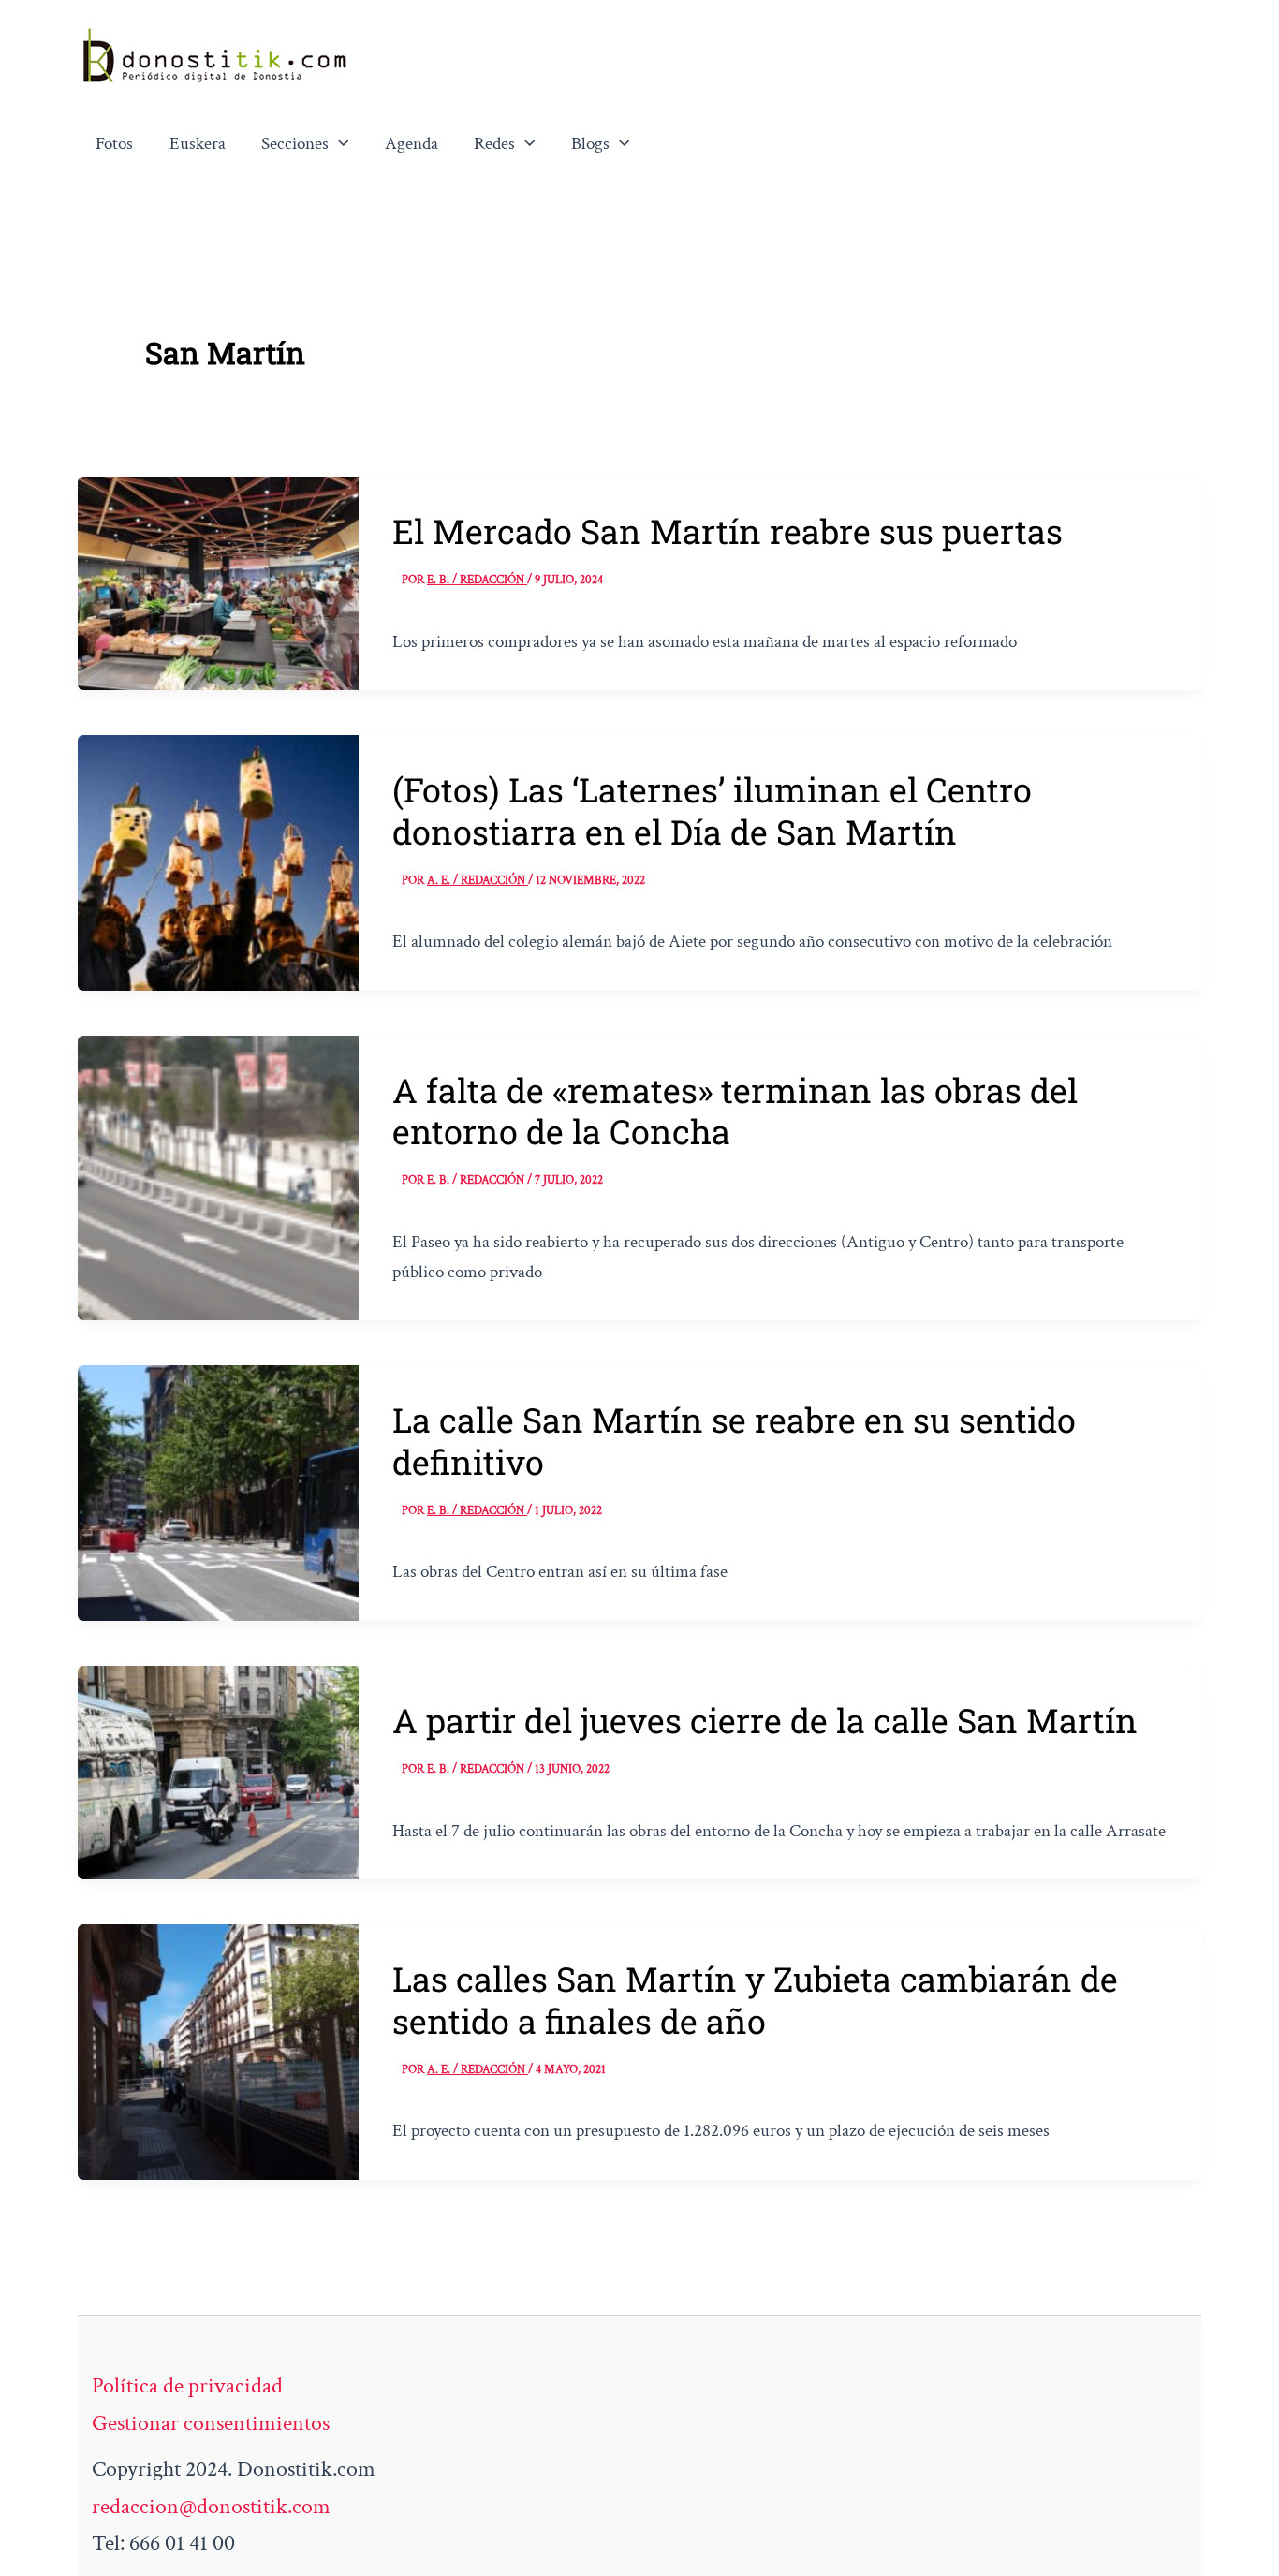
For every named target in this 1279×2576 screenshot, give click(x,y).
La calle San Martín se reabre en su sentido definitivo (734, 1440)
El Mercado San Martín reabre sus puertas (728, 531)
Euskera (198, 144)
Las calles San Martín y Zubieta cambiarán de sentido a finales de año (755, 1999)
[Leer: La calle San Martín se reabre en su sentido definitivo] (218, 1491)
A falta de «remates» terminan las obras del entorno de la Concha (735, 1111)
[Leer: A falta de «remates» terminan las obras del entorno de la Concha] (218, 1176)
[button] (339, 144)
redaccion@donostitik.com (211, 2506)
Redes (494, 144)
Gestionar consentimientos (211, 2423)
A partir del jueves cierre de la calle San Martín (765, 1720)
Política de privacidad (187, 2385)
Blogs (590, 144)
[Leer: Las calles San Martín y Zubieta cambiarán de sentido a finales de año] (218, 2050)
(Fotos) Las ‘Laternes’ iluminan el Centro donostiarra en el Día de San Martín (712, 810)
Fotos (114, 144)
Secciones (295, 144)
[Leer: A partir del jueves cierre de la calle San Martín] (218, 1770)
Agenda (412, 144)
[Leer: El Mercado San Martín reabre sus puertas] (218, 581)
